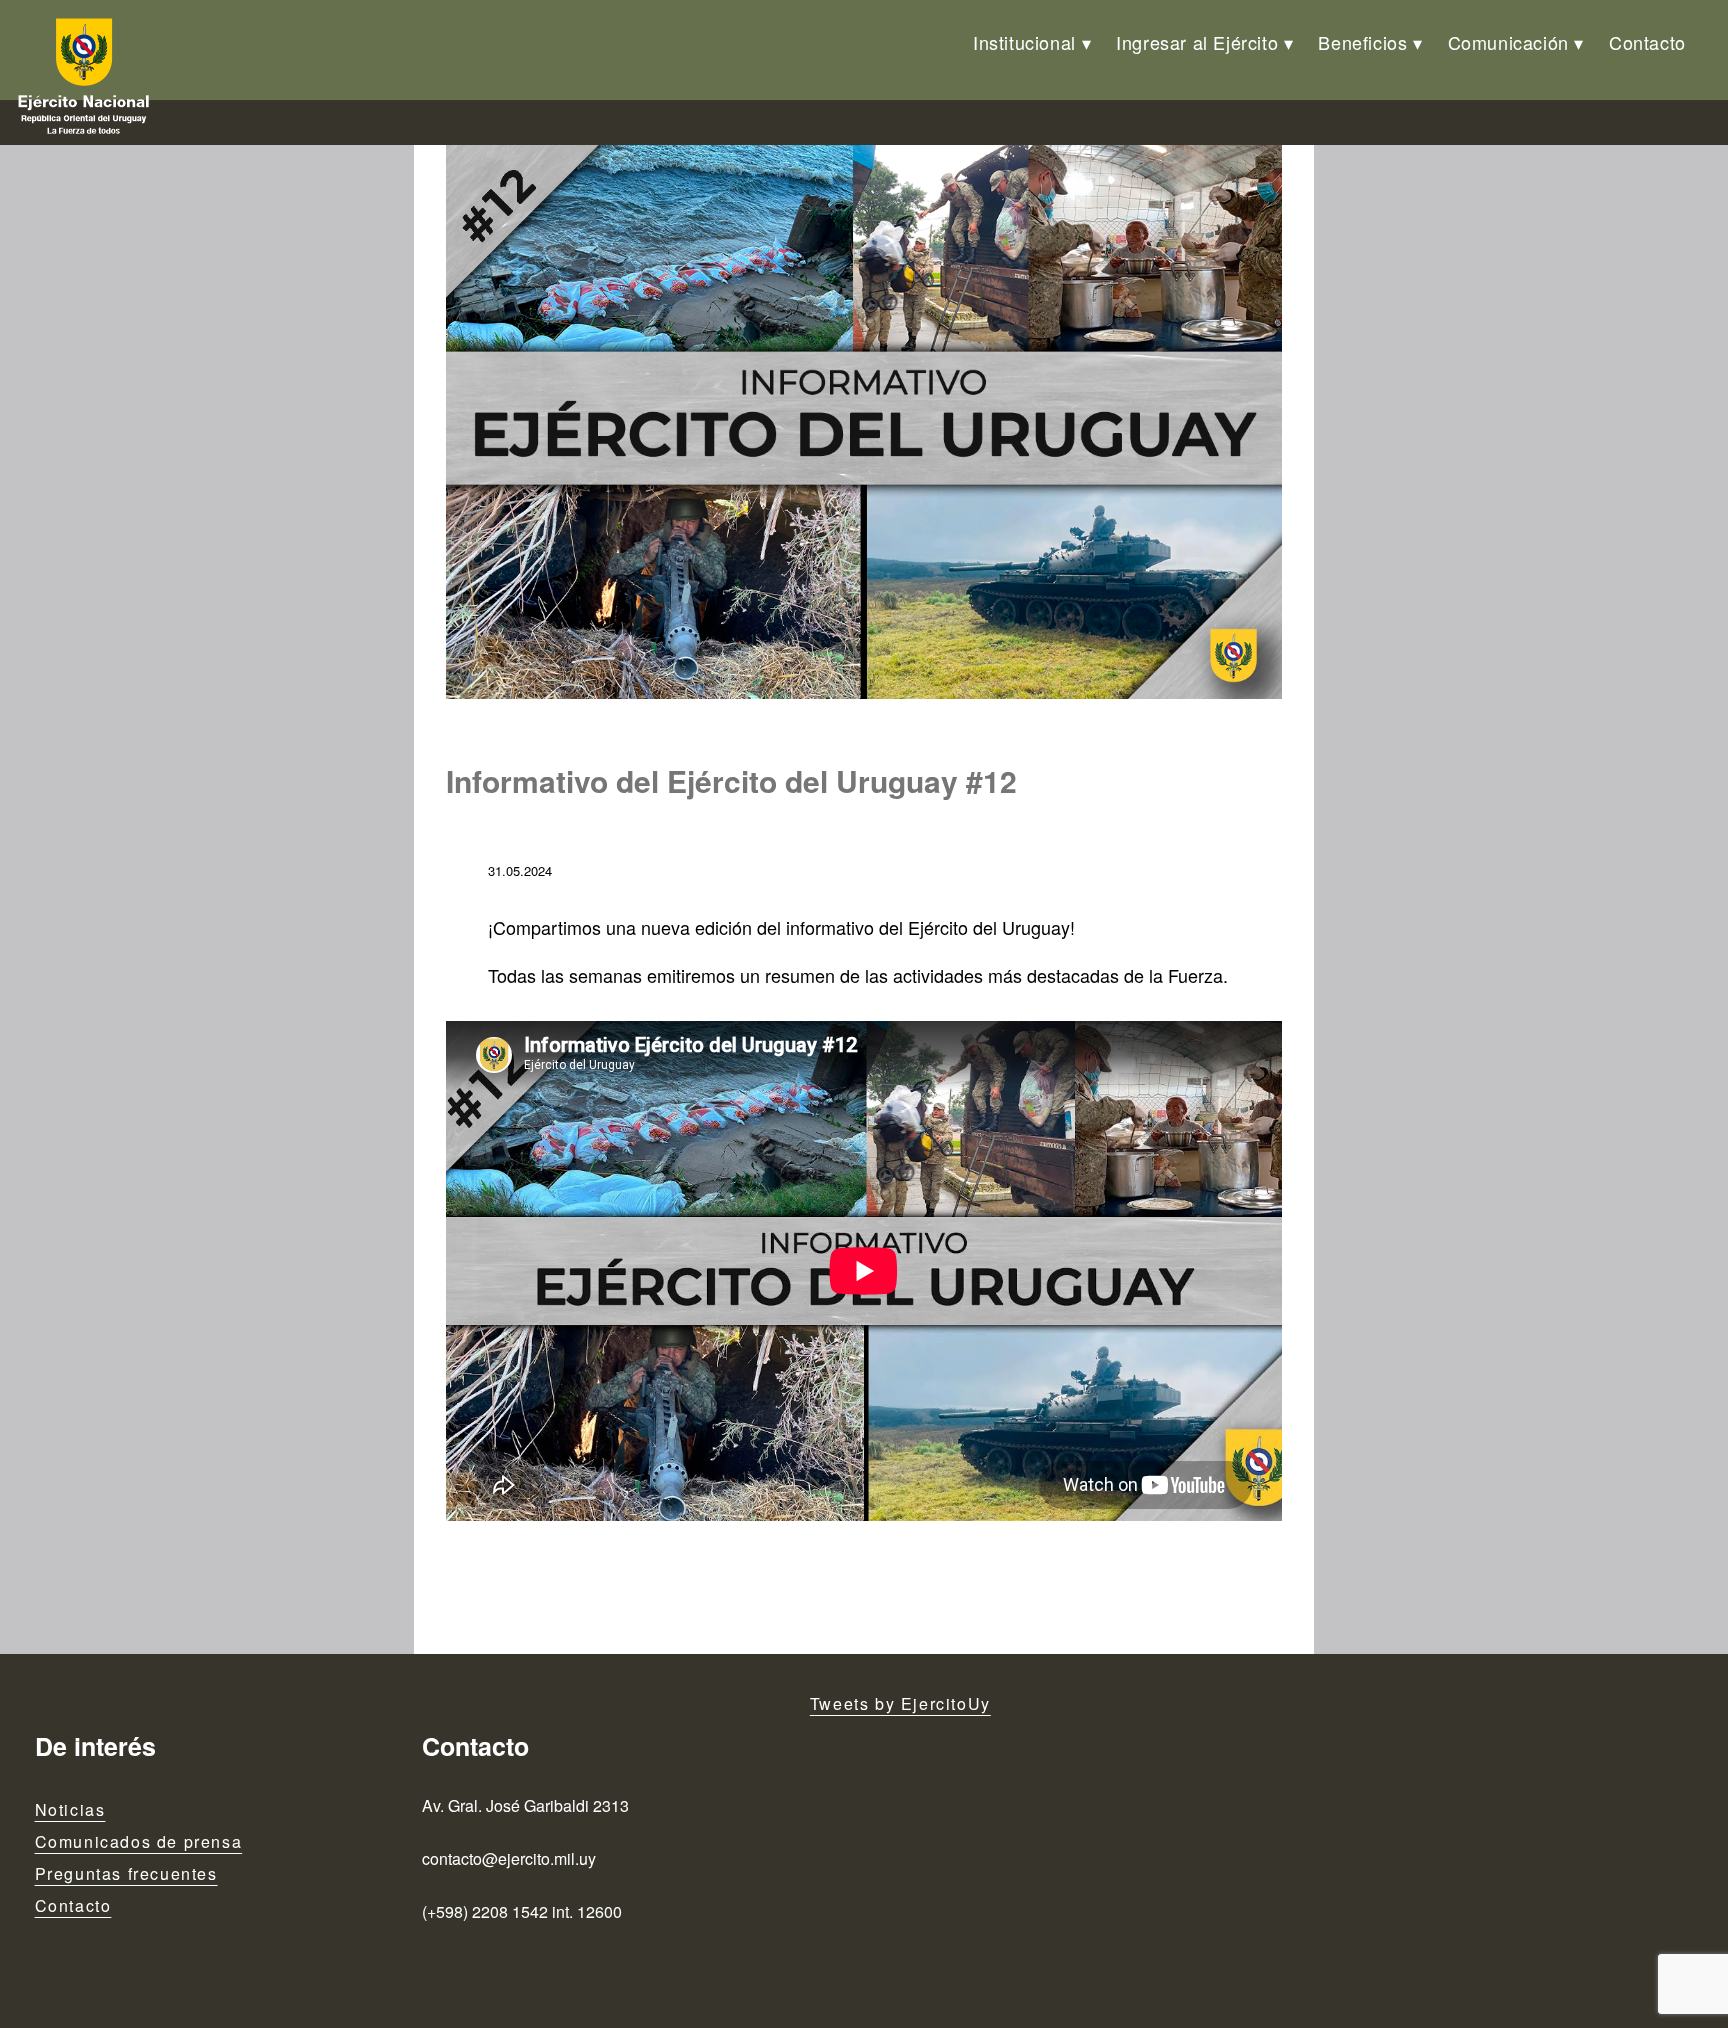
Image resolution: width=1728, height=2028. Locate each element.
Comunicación (1508, 42)
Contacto (1647, 42)
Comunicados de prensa (139, 1841)
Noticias (70, 1809)
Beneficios (1362, 42)
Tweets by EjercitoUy (900, 1703)
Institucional (1024, 42)
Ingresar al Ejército (1197, 42)
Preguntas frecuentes (126, 1873)
